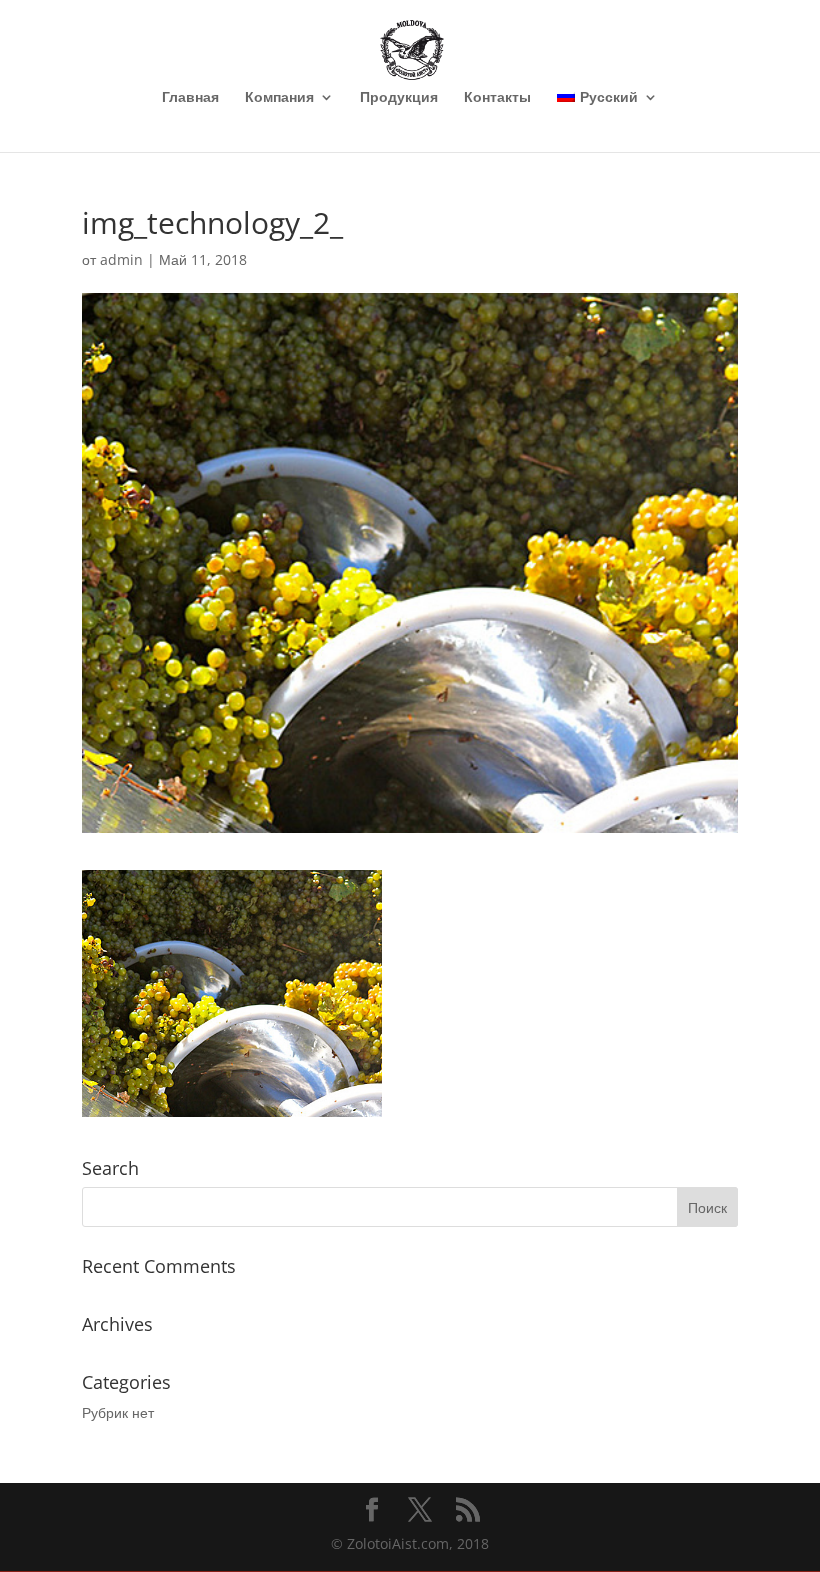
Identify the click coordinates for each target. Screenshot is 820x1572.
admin (121, 259)
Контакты (497, 98)
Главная (190, 98)
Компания (279, 98)
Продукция (399, 98)
